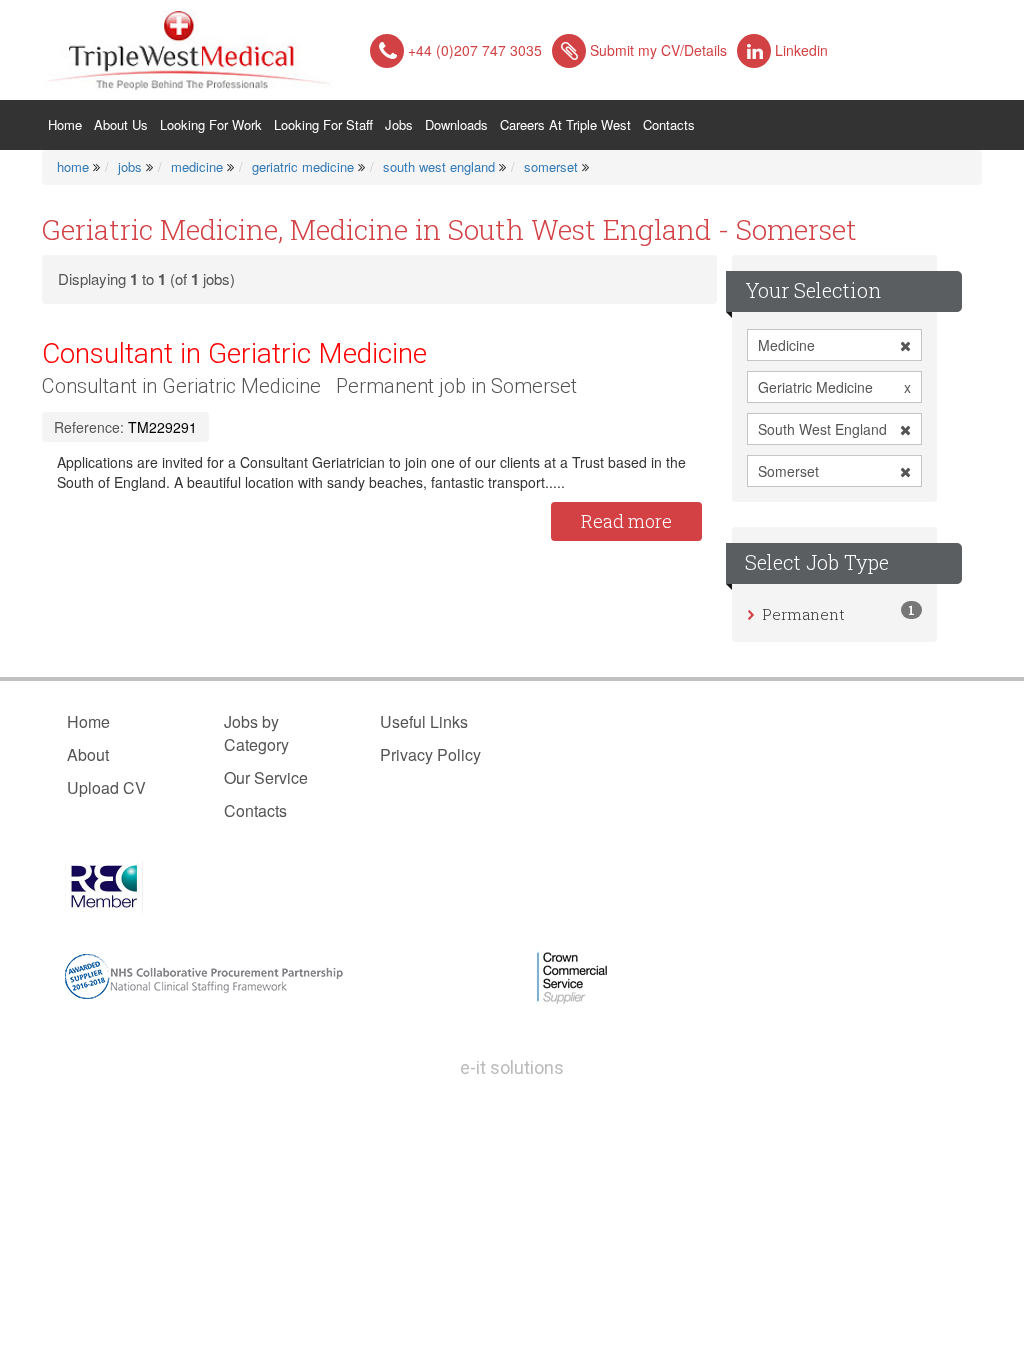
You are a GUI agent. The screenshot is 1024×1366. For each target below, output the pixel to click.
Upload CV (106, 787)
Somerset (788, 471)
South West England (822, 429)
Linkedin (801, 50)
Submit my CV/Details (658, 50)
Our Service (266, 777)
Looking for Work (211, 124)
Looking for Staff (323, 124)
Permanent (803, 614)
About (88, 754)
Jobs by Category (256, 733)
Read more (626, 521)
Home (68, 124)
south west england (439, 166)
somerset (551, 166)
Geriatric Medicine (834, 387)
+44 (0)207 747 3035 (475, 50)
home (73, 166)
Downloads (456, 124)
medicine (197, 166)
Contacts (669, 124)
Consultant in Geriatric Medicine (234, 353)
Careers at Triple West (565, 124)
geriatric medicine (303, 166)
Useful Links (424, 721)
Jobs (399, 124)
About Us (121, 124)
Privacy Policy (430, 754)
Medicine (786, 345)
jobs (130, 166)
